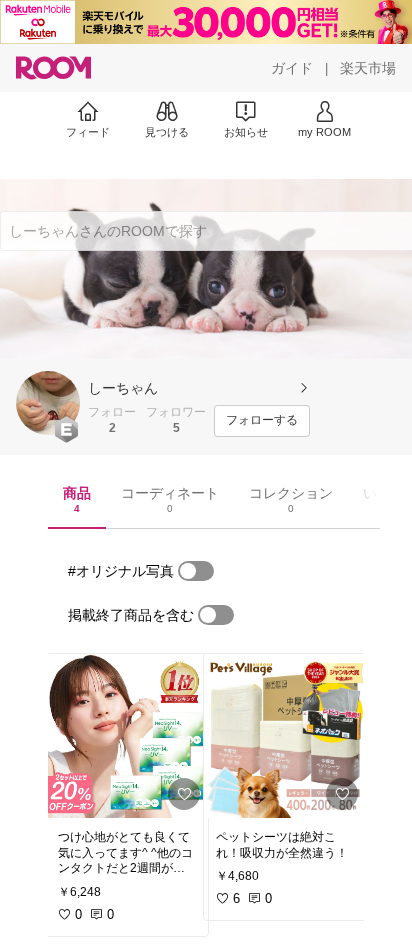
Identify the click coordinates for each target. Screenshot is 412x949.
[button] (48, 403)
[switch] (196, 571)
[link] (127, 736)
